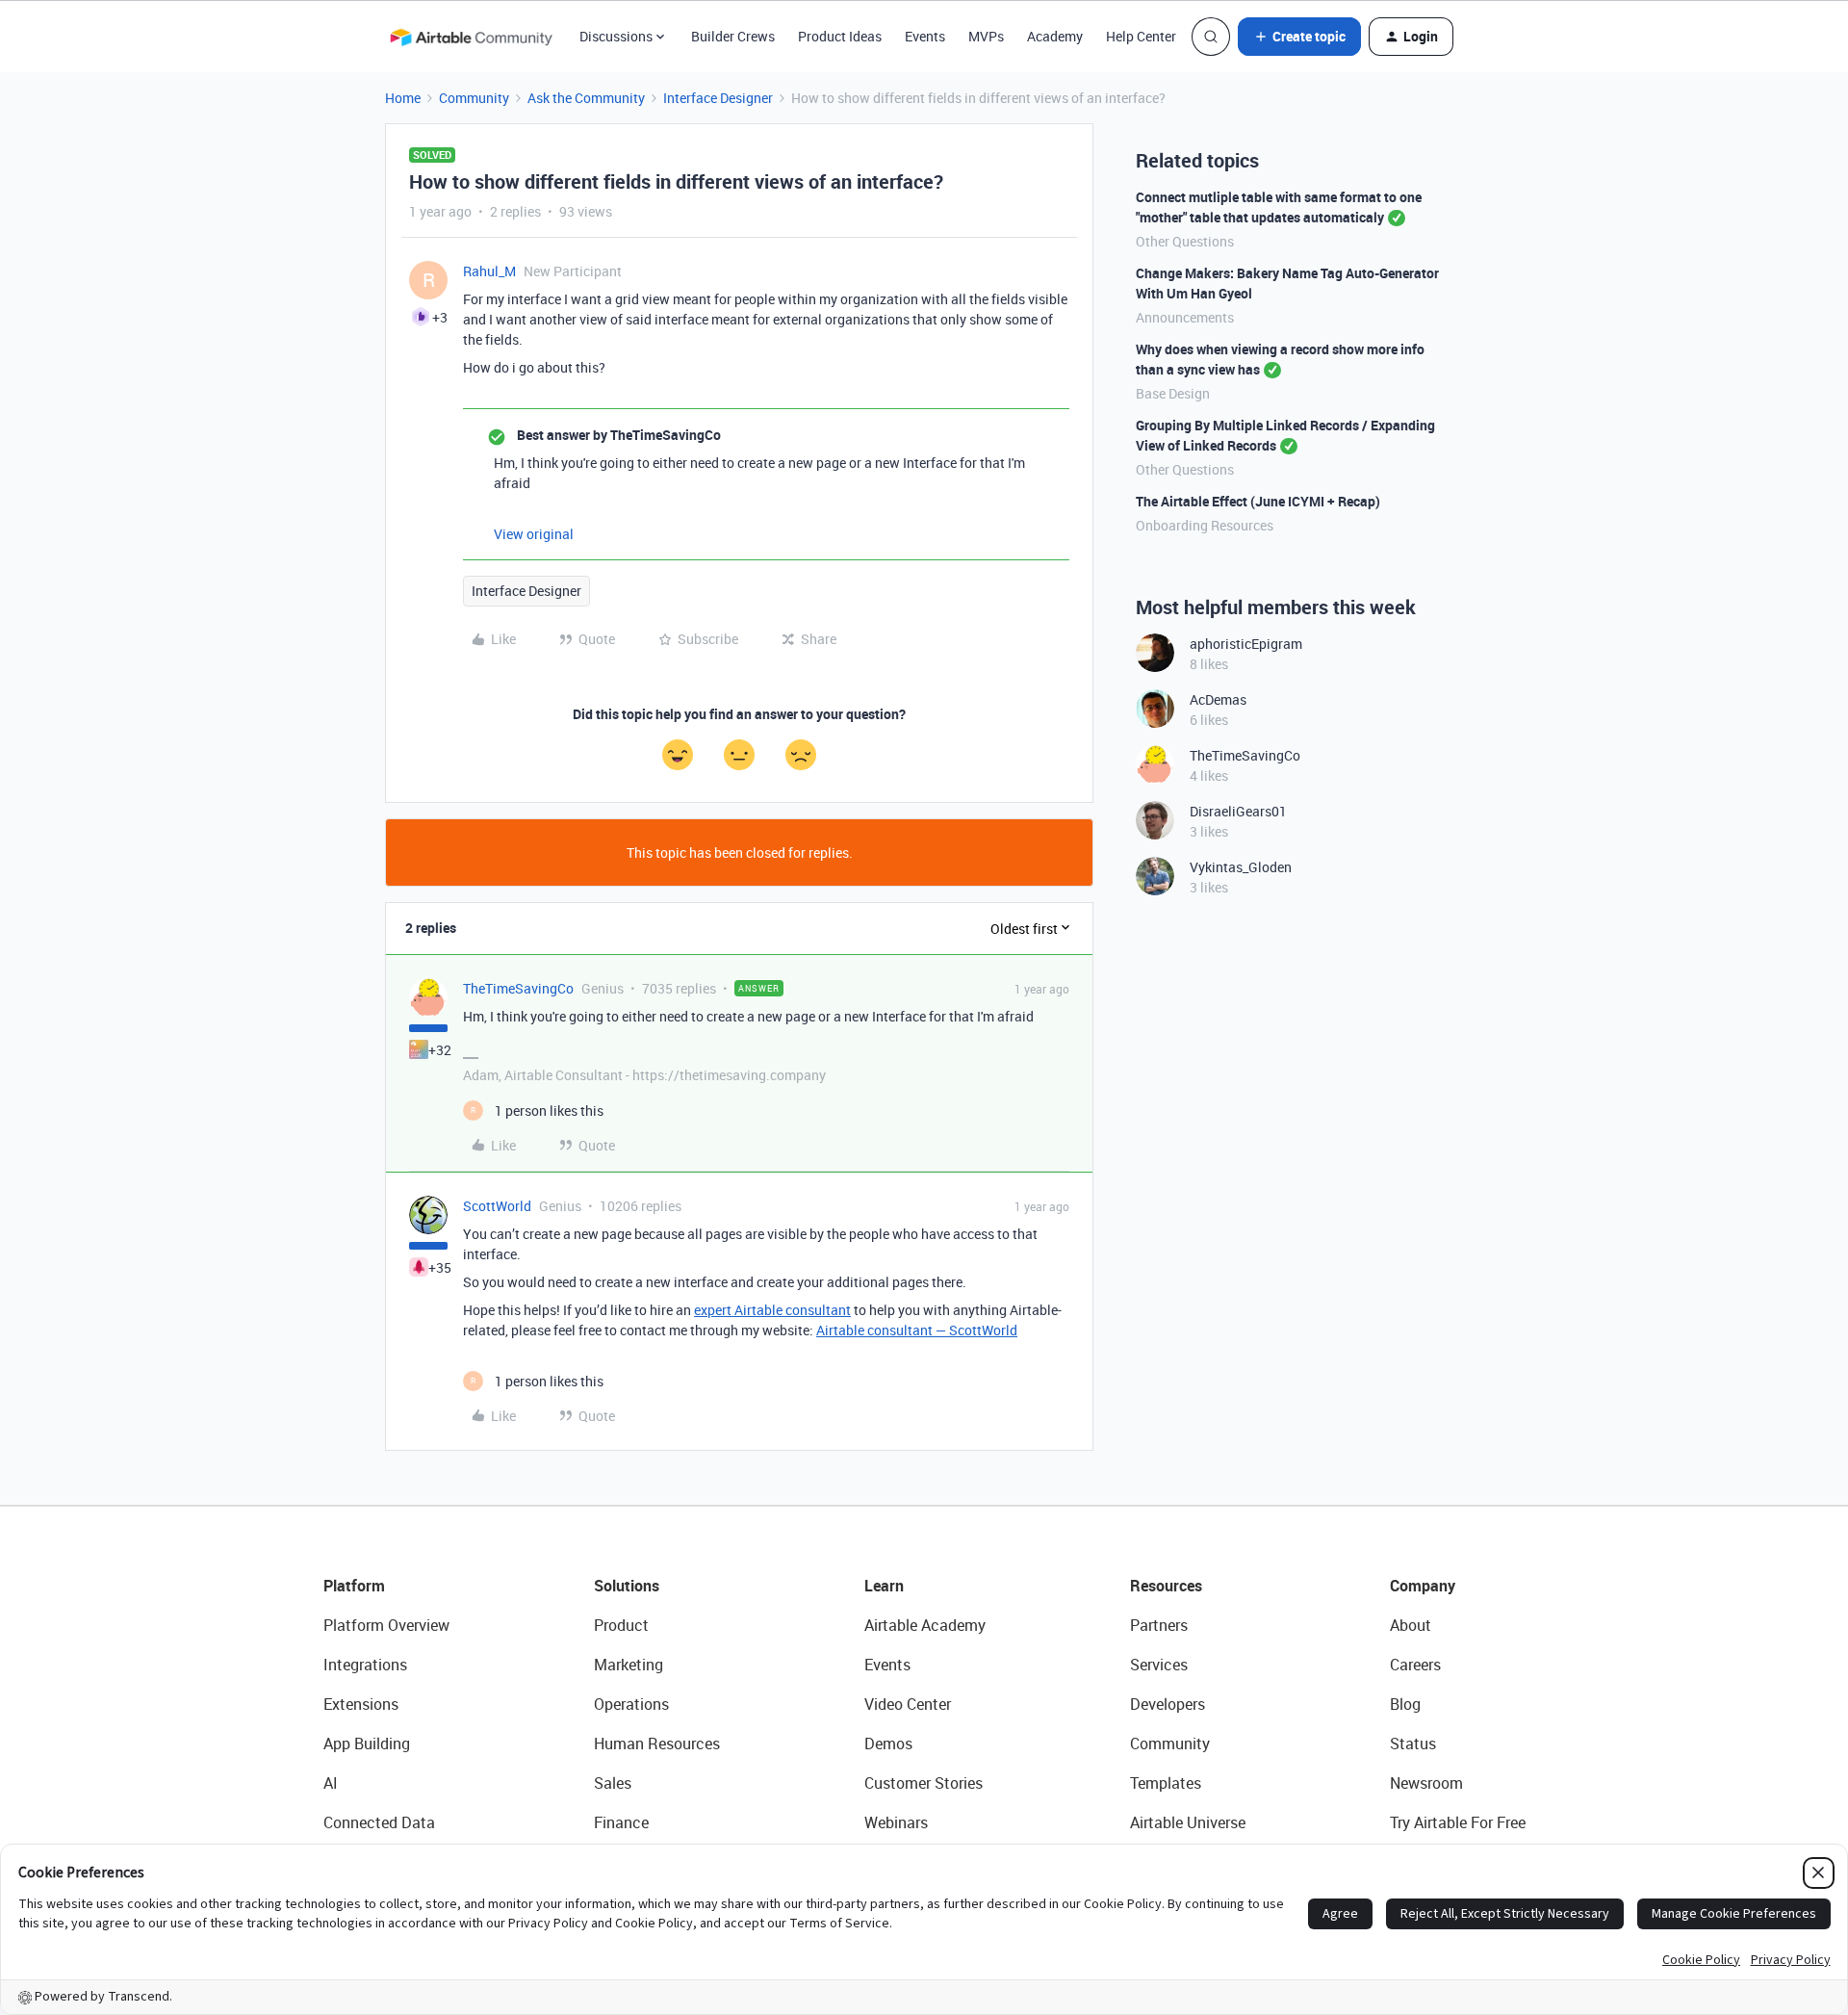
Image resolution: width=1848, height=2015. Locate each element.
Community (474, 98)
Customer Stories (924, 1783)
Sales (613, 1783)
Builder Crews (733, 36)
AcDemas (1218, 699)
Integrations (365, 1665)
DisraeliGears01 (1238, 811)
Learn (884, 1586)
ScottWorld (497, 1206)
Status (1413, 1744)
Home (403, 98)
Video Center (908, 1704)
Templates (1166, 1783)
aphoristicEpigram (1246, 644)
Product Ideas (840, 36)
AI (331, 1783)
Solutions (627, 1586)
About (1411, 1625)
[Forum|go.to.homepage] (471, 37)
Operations (631, 1704)
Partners (1159, 1625)
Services (1159, 1665)
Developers (1168, 1704)
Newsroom (1426, 1783)
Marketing (629, 1665)
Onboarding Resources (1205, 525)
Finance (621, 1822)
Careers (1415, 1665)
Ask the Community (586, 98)
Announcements (1185, 317)
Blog (1405, 1704)
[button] (1299, 37)
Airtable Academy (925, 1625)
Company (1423, 1586)
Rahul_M (489, 271)
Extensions (361, 1704)
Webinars (896, 1822)
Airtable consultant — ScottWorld (917, 1330)
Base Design (1173, 393)
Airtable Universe (1188, 1822)
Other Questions (1185, 241)
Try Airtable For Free (1458, 1822)
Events (925, 36)
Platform (354, 1586)
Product (621, 1625)
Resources (1166, 1586)
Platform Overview (386, 1625)
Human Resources (657, 1744)
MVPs (986, 36)
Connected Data (379, 1822)
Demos (888, 1744)
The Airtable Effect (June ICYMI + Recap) (1258, 501)
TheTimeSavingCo (518, 988)
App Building (367, 1744)
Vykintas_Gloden (1241, 867)
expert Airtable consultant (772, 1310)
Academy (1055, 36)
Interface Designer (718, 98)
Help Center (1141, 36)
